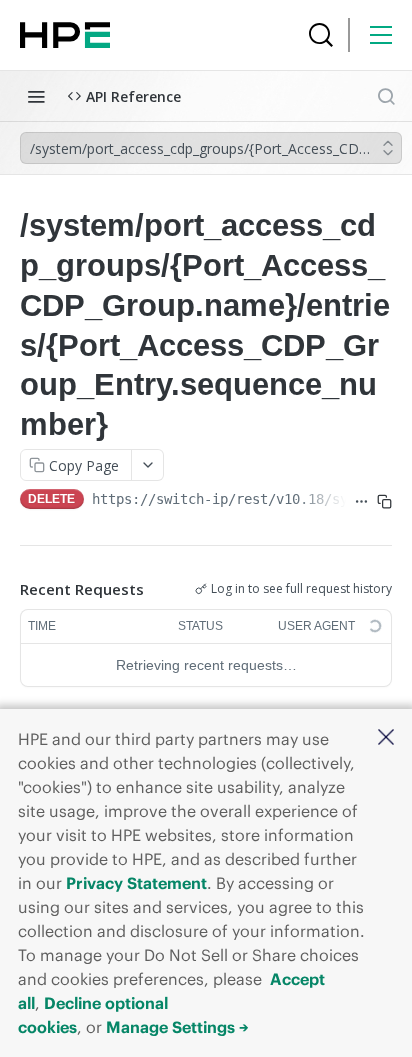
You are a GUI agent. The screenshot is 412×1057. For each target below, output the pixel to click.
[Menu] (381, 35)
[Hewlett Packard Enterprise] (65, 35)
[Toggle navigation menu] (36, 96)
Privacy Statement (136, 883)
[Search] (321, 35)
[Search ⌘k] (386, 96)
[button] (386, 738)
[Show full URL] (361, 501)
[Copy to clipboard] (384, 501)
